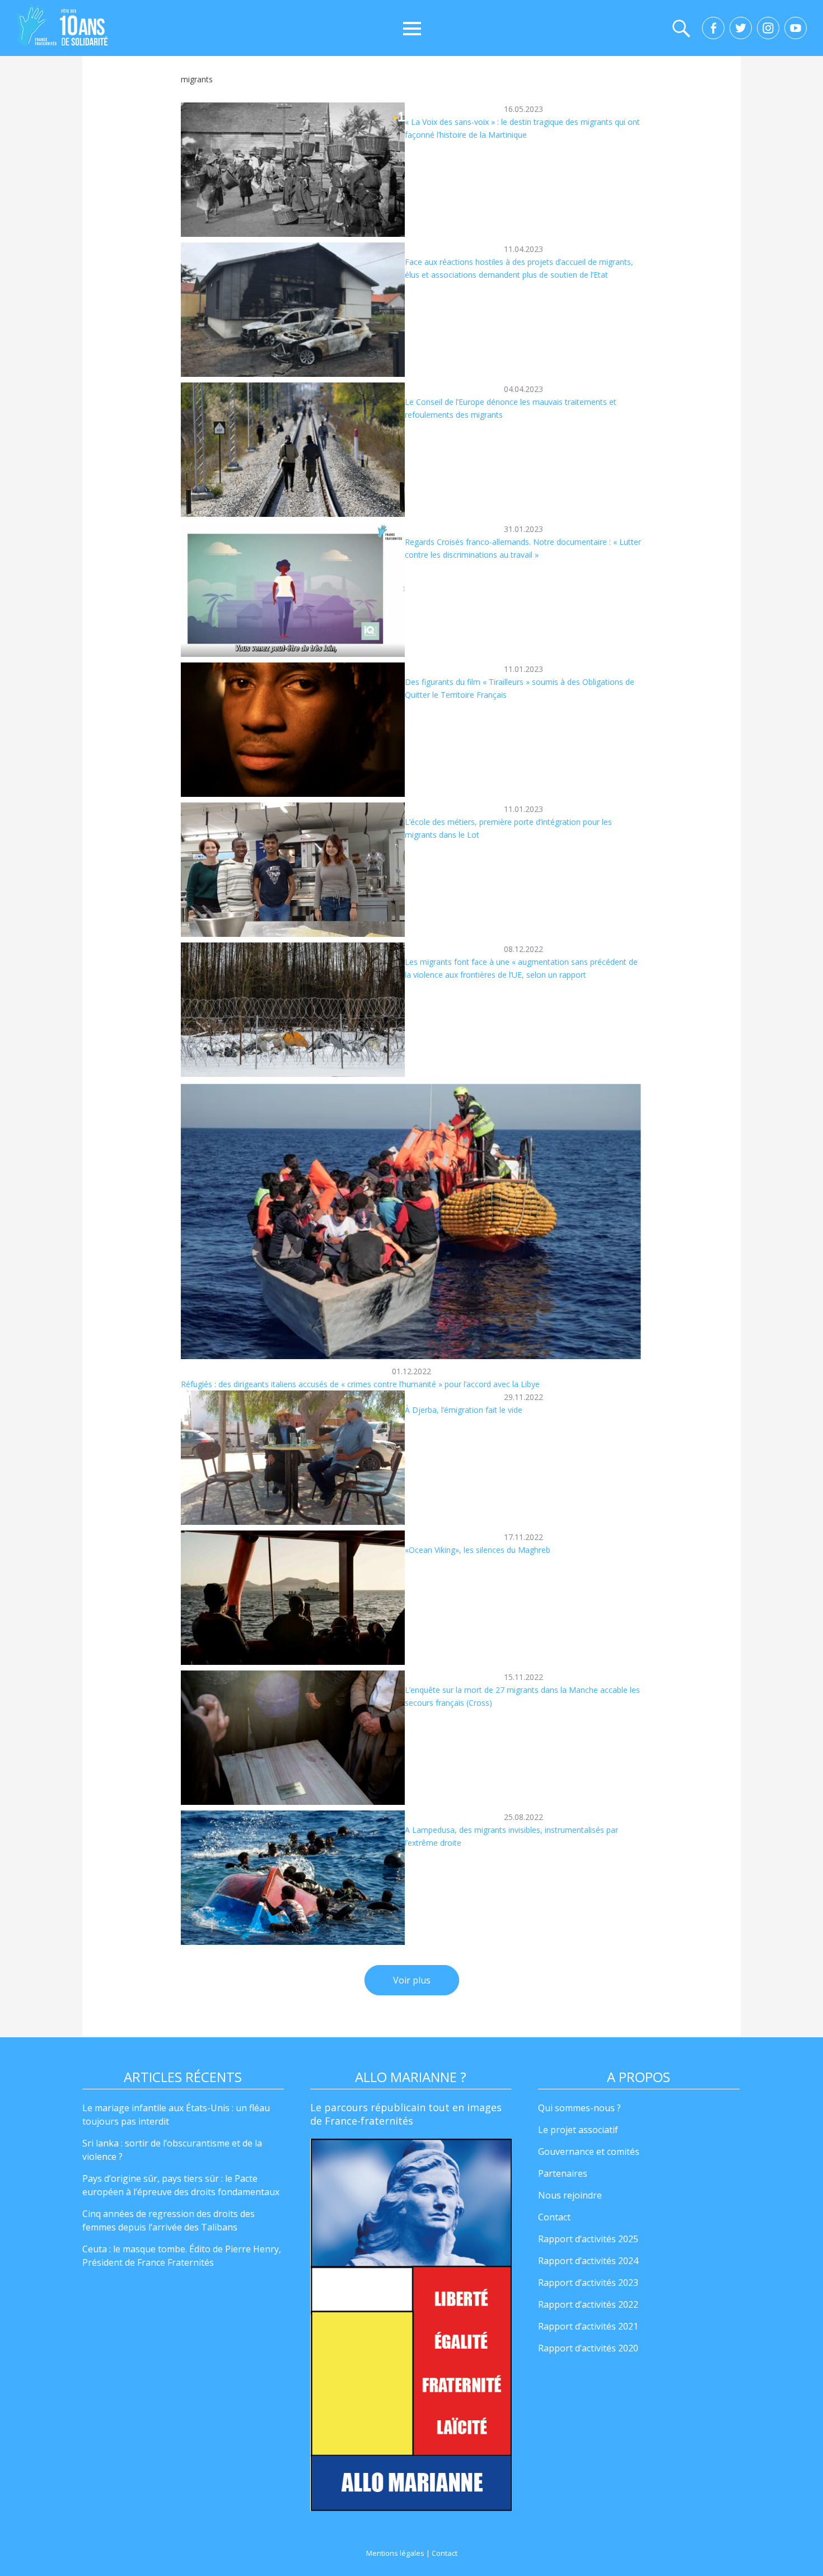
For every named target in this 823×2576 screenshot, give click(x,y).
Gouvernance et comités (589, 2152)
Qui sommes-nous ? (579, 2108)
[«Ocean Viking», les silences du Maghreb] (293, 1598)
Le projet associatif (578, 2130)
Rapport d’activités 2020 (588, 2348)
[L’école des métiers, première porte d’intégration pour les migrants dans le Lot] (293, 870)
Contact (554, 2217)
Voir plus (412, 1980)
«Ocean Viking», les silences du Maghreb (478, 1550)
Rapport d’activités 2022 (588, 2304)
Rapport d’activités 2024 (588, 2261)
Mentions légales (395, 2553)
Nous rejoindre (570, 2195)
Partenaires (563, 2173)
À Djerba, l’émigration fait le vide (464, 1410)
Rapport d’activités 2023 (588, 2283)
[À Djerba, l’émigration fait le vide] (293, 1458)
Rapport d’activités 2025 (588, 2239)
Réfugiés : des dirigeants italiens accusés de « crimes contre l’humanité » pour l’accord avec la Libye (360, 1384)
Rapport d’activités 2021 (588, 2326)
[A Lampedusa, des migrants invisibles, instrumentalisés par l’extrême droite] (293, 1878)
